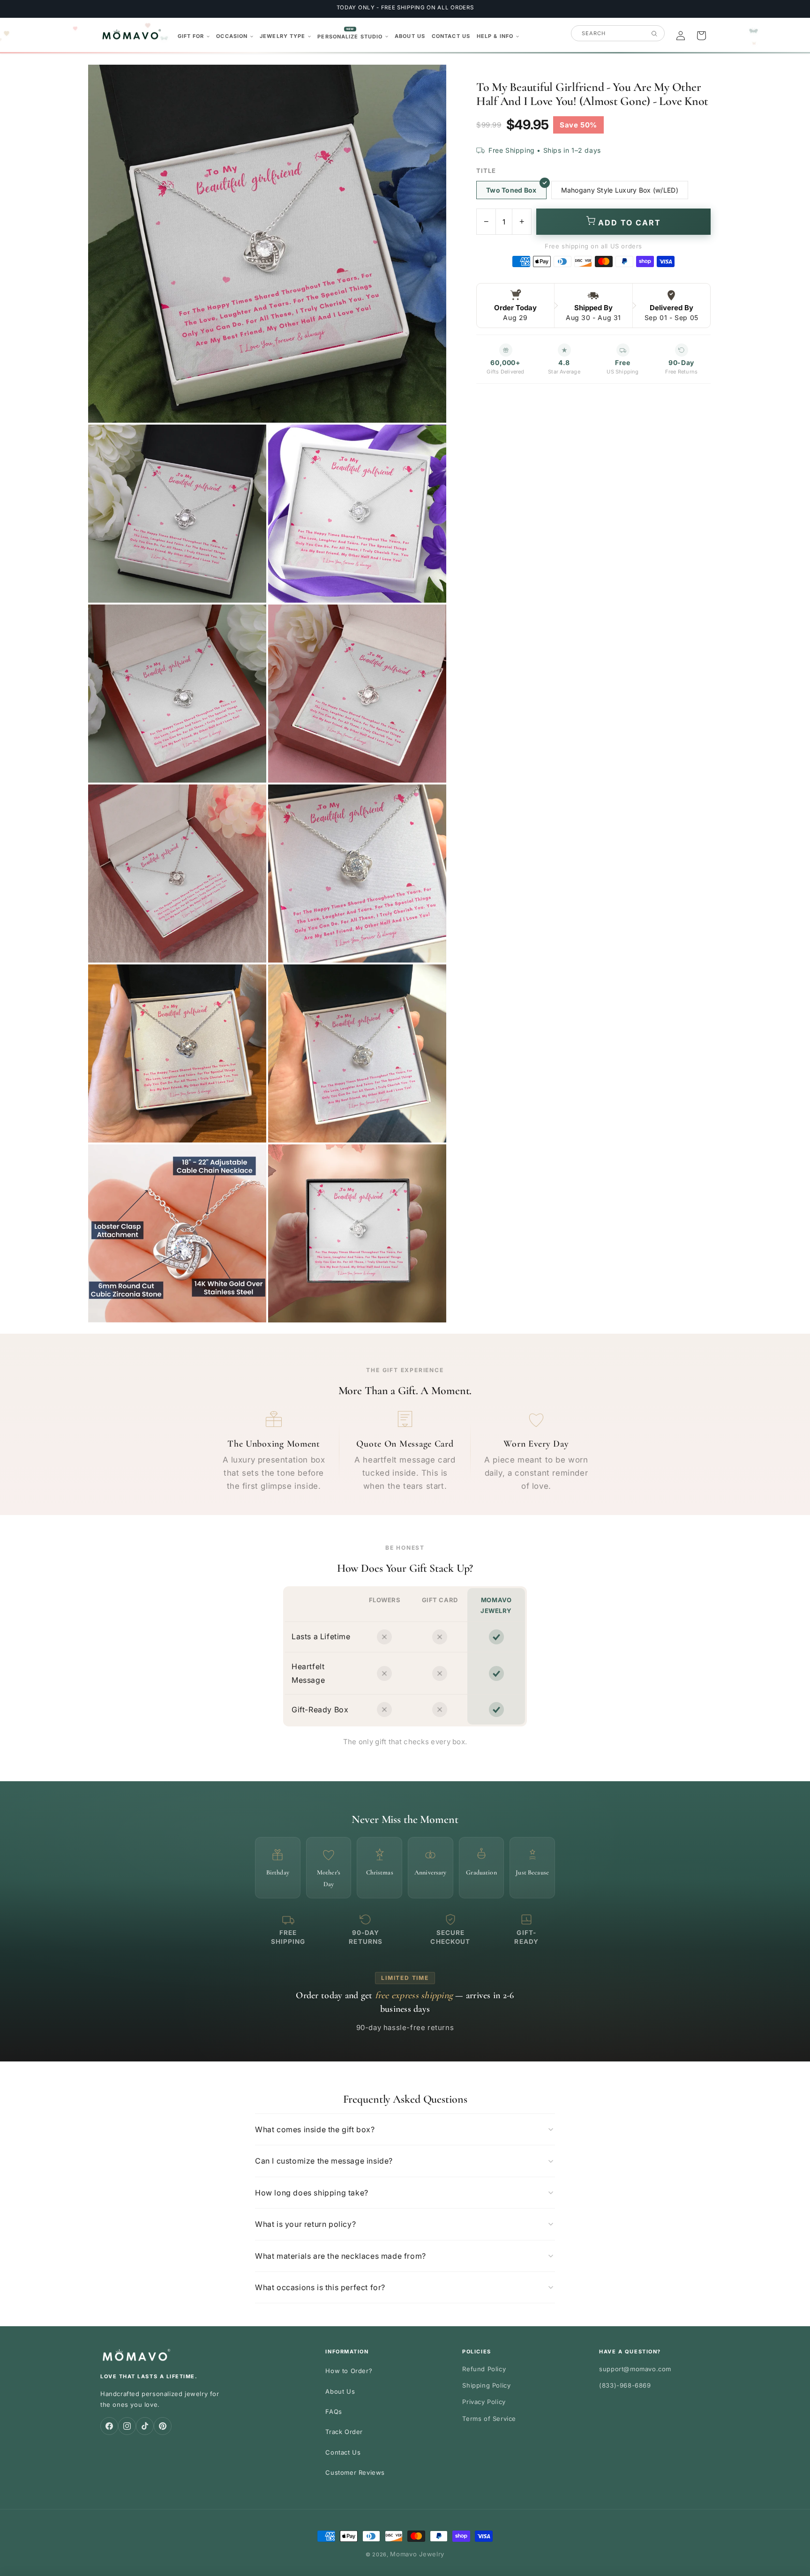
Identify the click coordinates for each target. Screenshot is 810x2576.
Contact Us (343, 2452)
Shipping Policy (486, 2385)
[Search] (654, 34)
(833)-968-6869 (625, 2385)
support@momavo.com (635, 2369)
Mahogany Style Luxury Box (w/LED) (620, 190)
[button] (194, 36)
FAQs (334, 2412)
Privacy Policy (484, 2402)
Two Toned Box (511, 190)
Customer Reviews (355, 2472)
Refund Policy (484, 2369)
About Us (340, 2391)
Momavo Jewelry (417, 2554)
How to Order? (349, 2371)
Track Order (344, 2432)
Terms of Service (489, 2419)
